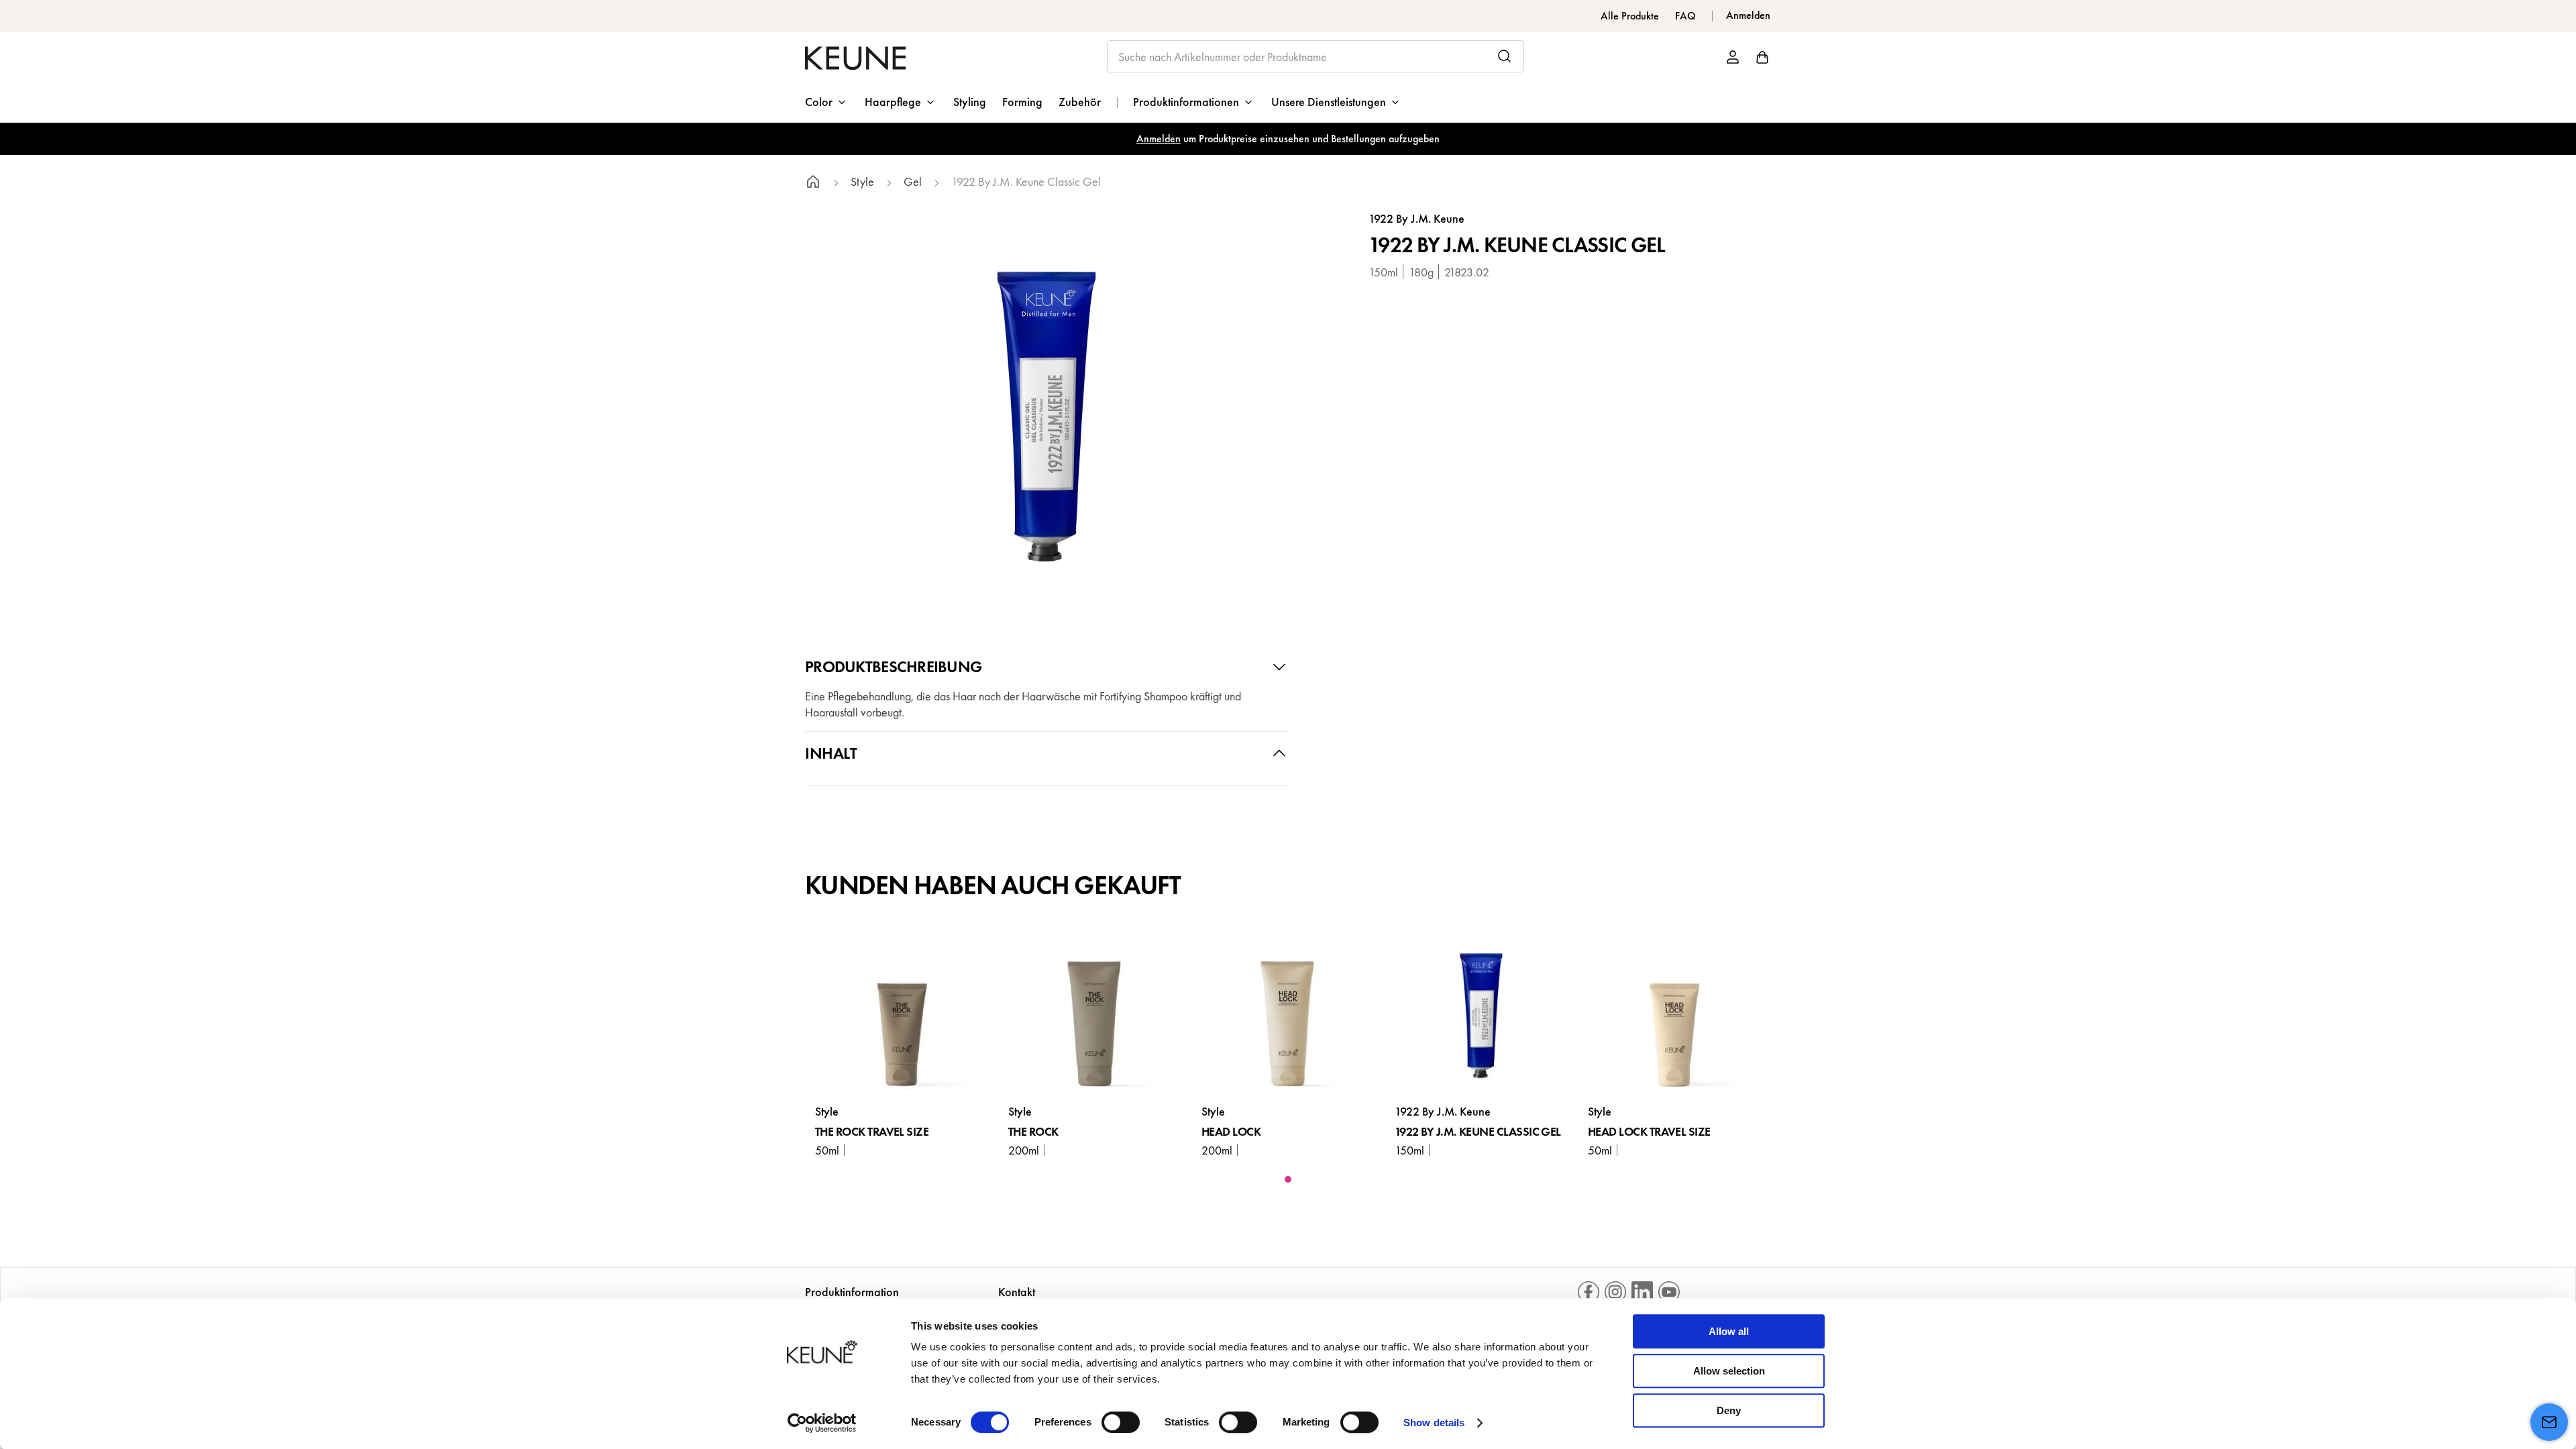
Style (862, 182)
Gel (913, 182)
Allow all (1729, 1331)
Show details (1434, 1423)
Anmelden (1159, 139)
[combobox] (1316, 56)
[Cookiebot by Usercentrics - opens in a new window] (822, 1423)
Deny (1729, 1410)
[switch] (1121, 1422)
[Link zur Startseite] (813, 183)
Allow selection (1729, 1371)
